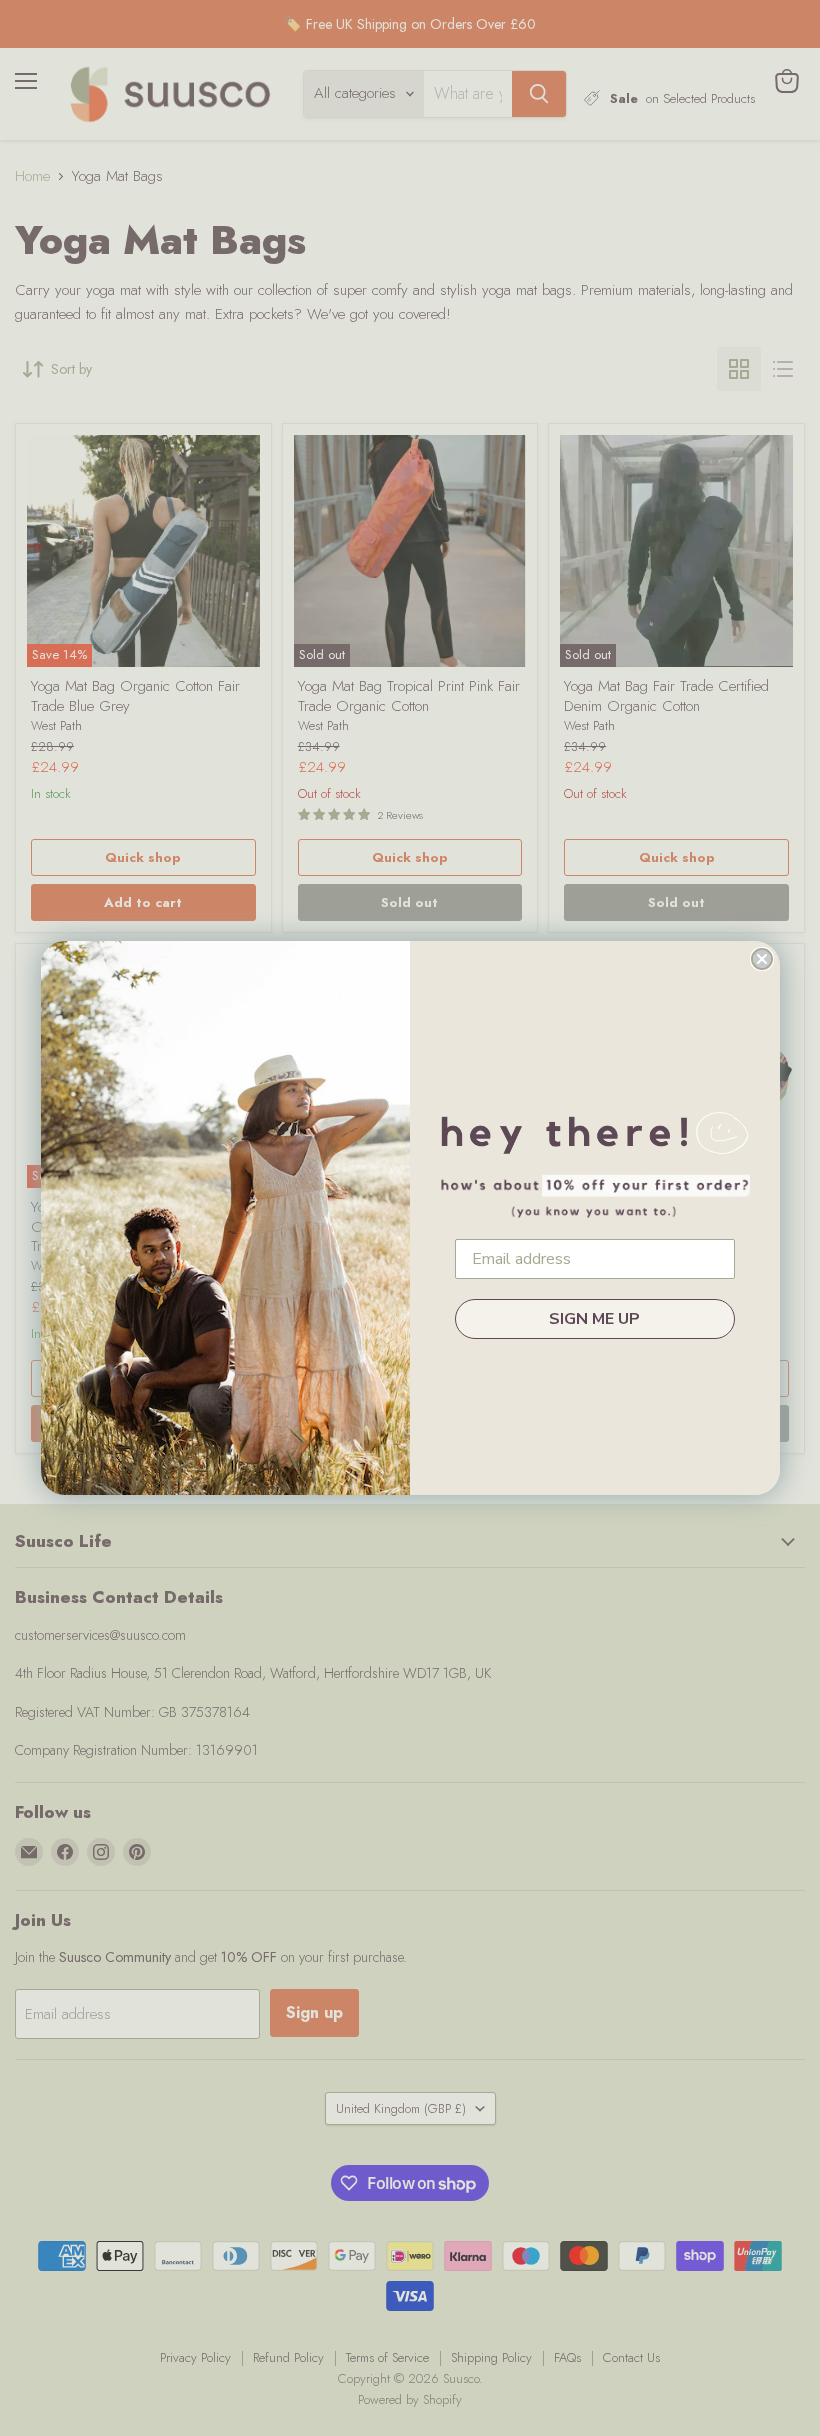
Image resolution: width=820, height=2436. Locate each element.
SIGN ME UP (594, 1319)
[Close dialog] (762, 959)
